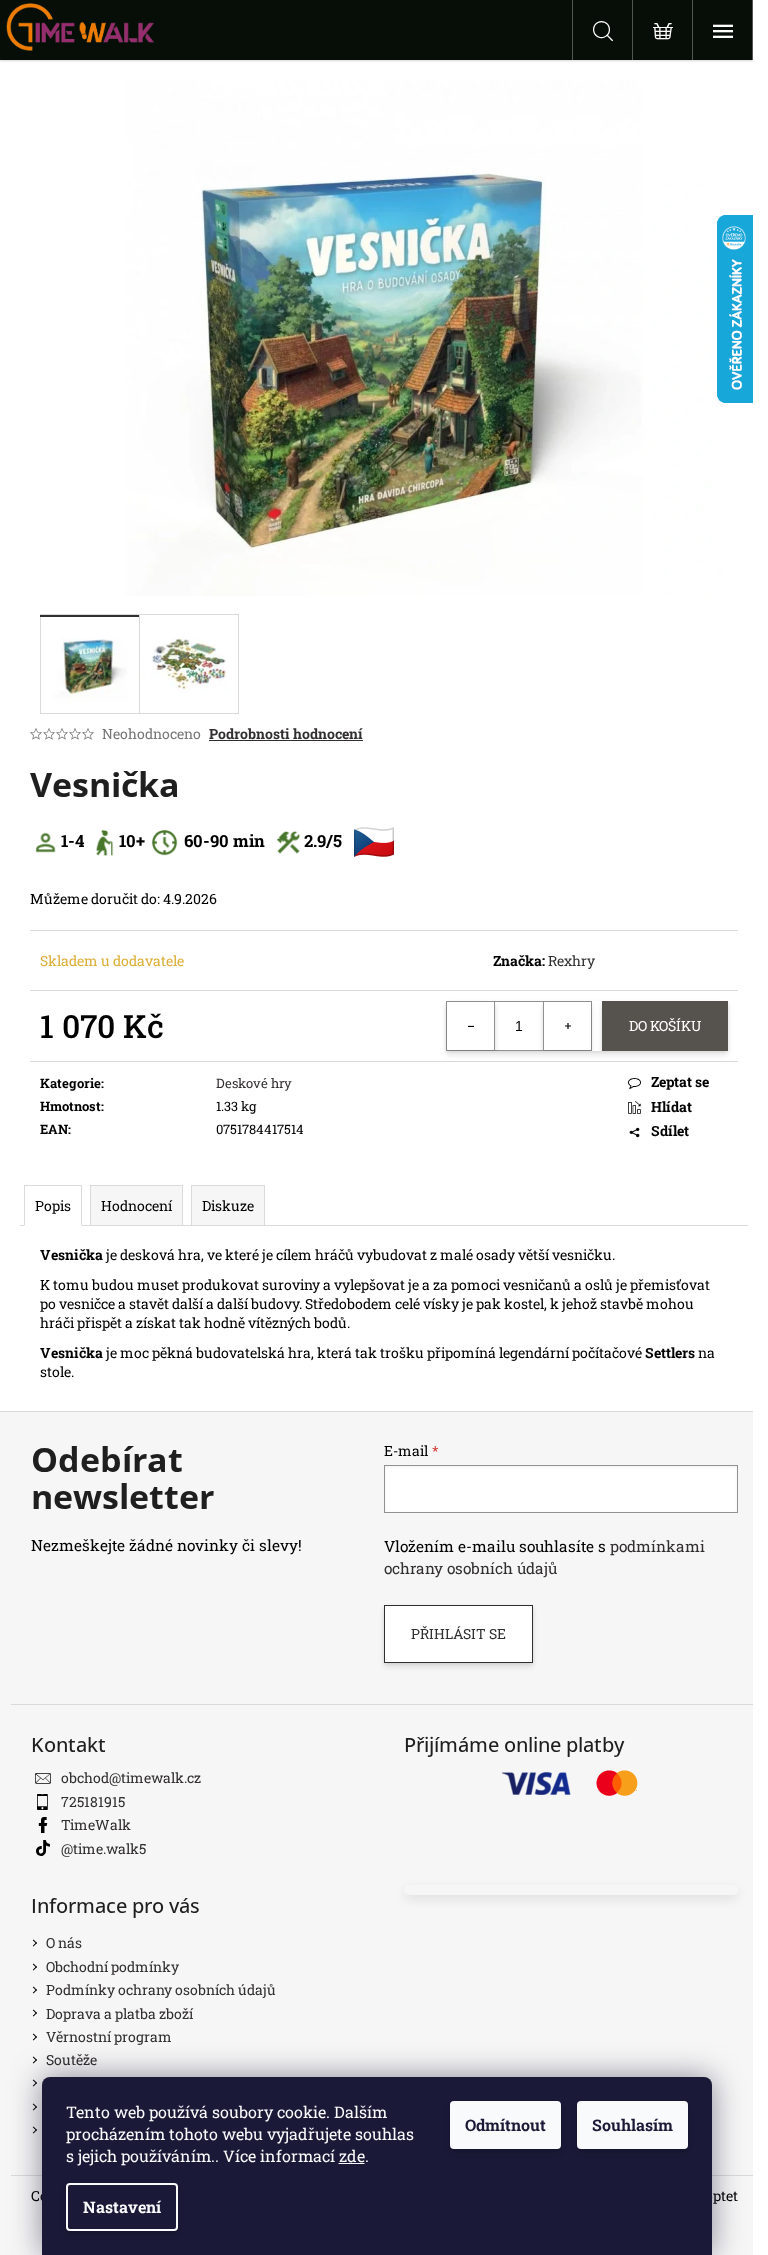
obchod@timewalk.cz (131, 1777)
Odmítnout (505, 2124)
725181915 (93, 1801)
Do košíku (665, 1025)
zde (352, 2155)
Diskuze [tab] (228, 1205)
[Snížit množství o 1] (471, 1026)
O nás (64, 1942)
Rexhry (571, 960)
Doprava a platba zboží (119, 2013)
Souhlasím (632, 2124)
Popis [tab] (53, 1205)
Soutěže (71, 2059)
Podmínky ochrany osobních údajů (161, 1989)
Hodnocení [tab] (136, 1205)
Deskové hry (254, 1083)
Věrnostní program (109, 2036)
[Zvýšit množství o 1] (567, 1026)
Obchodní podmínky (112, 1966)
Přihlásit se (458, 1633)
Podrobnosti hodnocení (286, 733)
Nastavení (122, 2206)
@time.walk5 (103, 1848)
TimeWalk (96, 1824)
